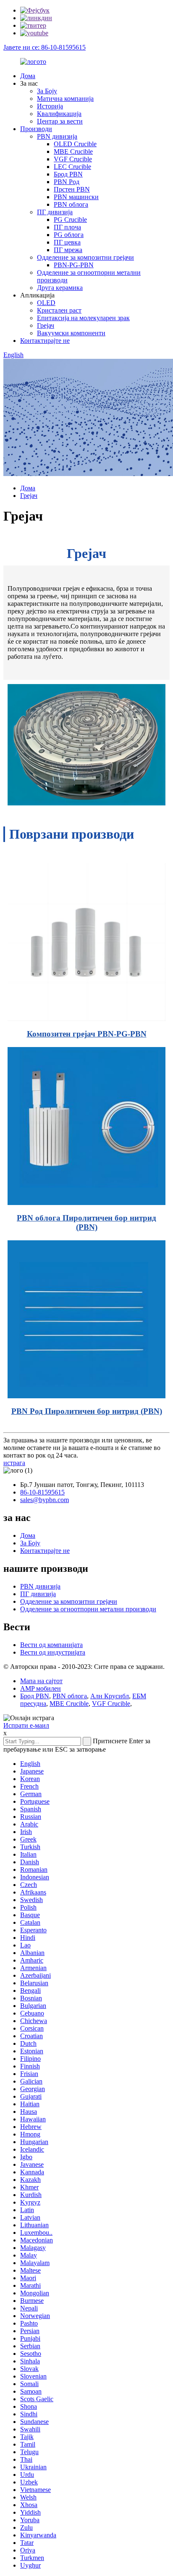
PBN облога (71, 204)
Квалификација (59, 114)
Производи (36, 129)
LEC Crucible (72, 167)
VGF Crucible (73, 159)
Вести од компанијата (51, 1645)
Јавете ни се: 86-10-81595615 (45, 47)
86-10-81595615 (42, 1492)
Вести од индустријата (53, 1652)
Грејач (46, 325)
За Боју (47, 91)
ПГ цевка (67, 242)
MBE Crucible (73, 151)
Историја (50, 106)
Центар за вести (60, 121)
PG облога (69, 235)
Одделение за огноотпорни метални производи (88, 1609)
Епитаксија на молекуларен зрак (83, 318)
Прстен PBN (72, 189)
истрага (14, 1463)
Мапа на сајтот (41, 1681)
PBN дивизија (57, 136)
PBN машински (76, 197)
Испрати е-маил (26, 1725)
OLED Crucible (75, 144)
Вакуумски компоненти (71, 333)
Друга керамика (60, 288)
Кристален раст (59, 310)
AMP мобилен (41, 1688)
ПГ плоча (67, 227)
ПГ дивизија (55, 212)
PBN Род (67, 182)
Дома (28, 76)
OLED (46, 303)
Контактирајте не (45, 341)
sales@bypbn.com (45, 1500)
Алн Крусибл (110, 1696)
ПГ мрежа (68, 250)
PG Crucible (70, 220)
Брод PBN (68, 174)
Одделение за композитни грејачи (85, 257)
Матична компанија (65, 99)
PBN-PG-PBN (74, 265)
